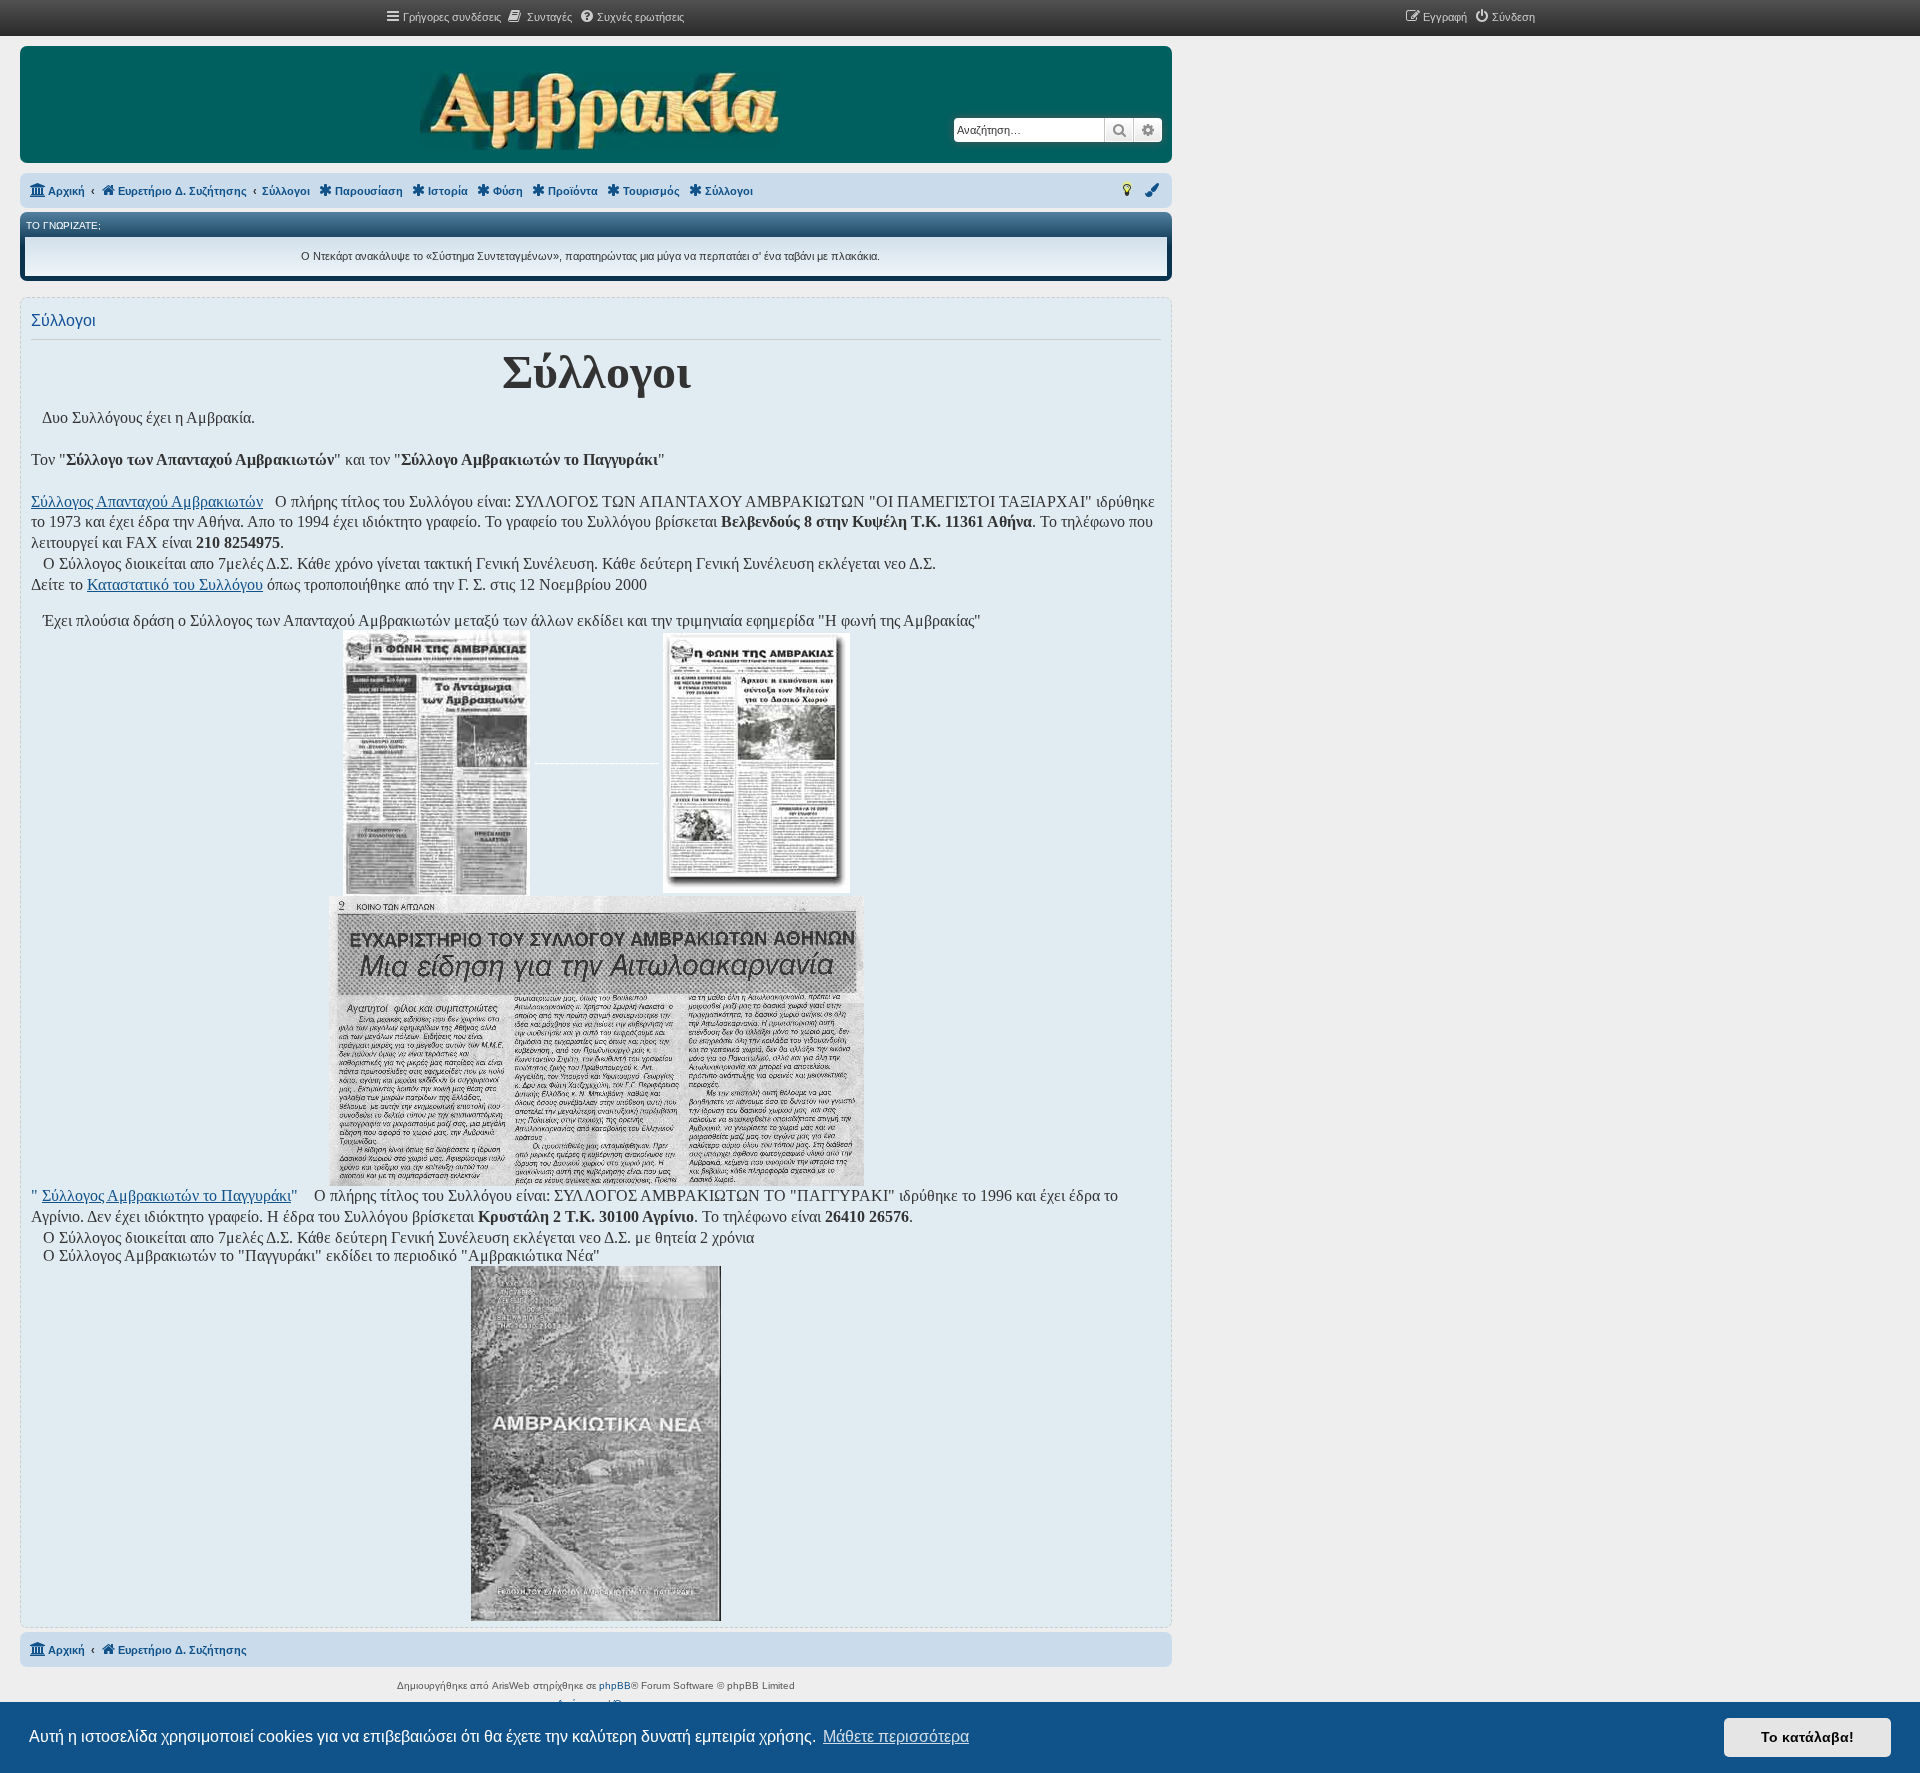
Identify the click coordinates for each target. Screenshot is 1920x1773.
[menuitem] (539, 17)
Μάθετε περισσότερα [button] (896, 1736)
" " (164, 1195)
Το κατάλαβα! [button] (1807, 1737)
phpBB (615, 1685)
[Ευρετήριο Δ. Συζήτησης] (599, 112)
